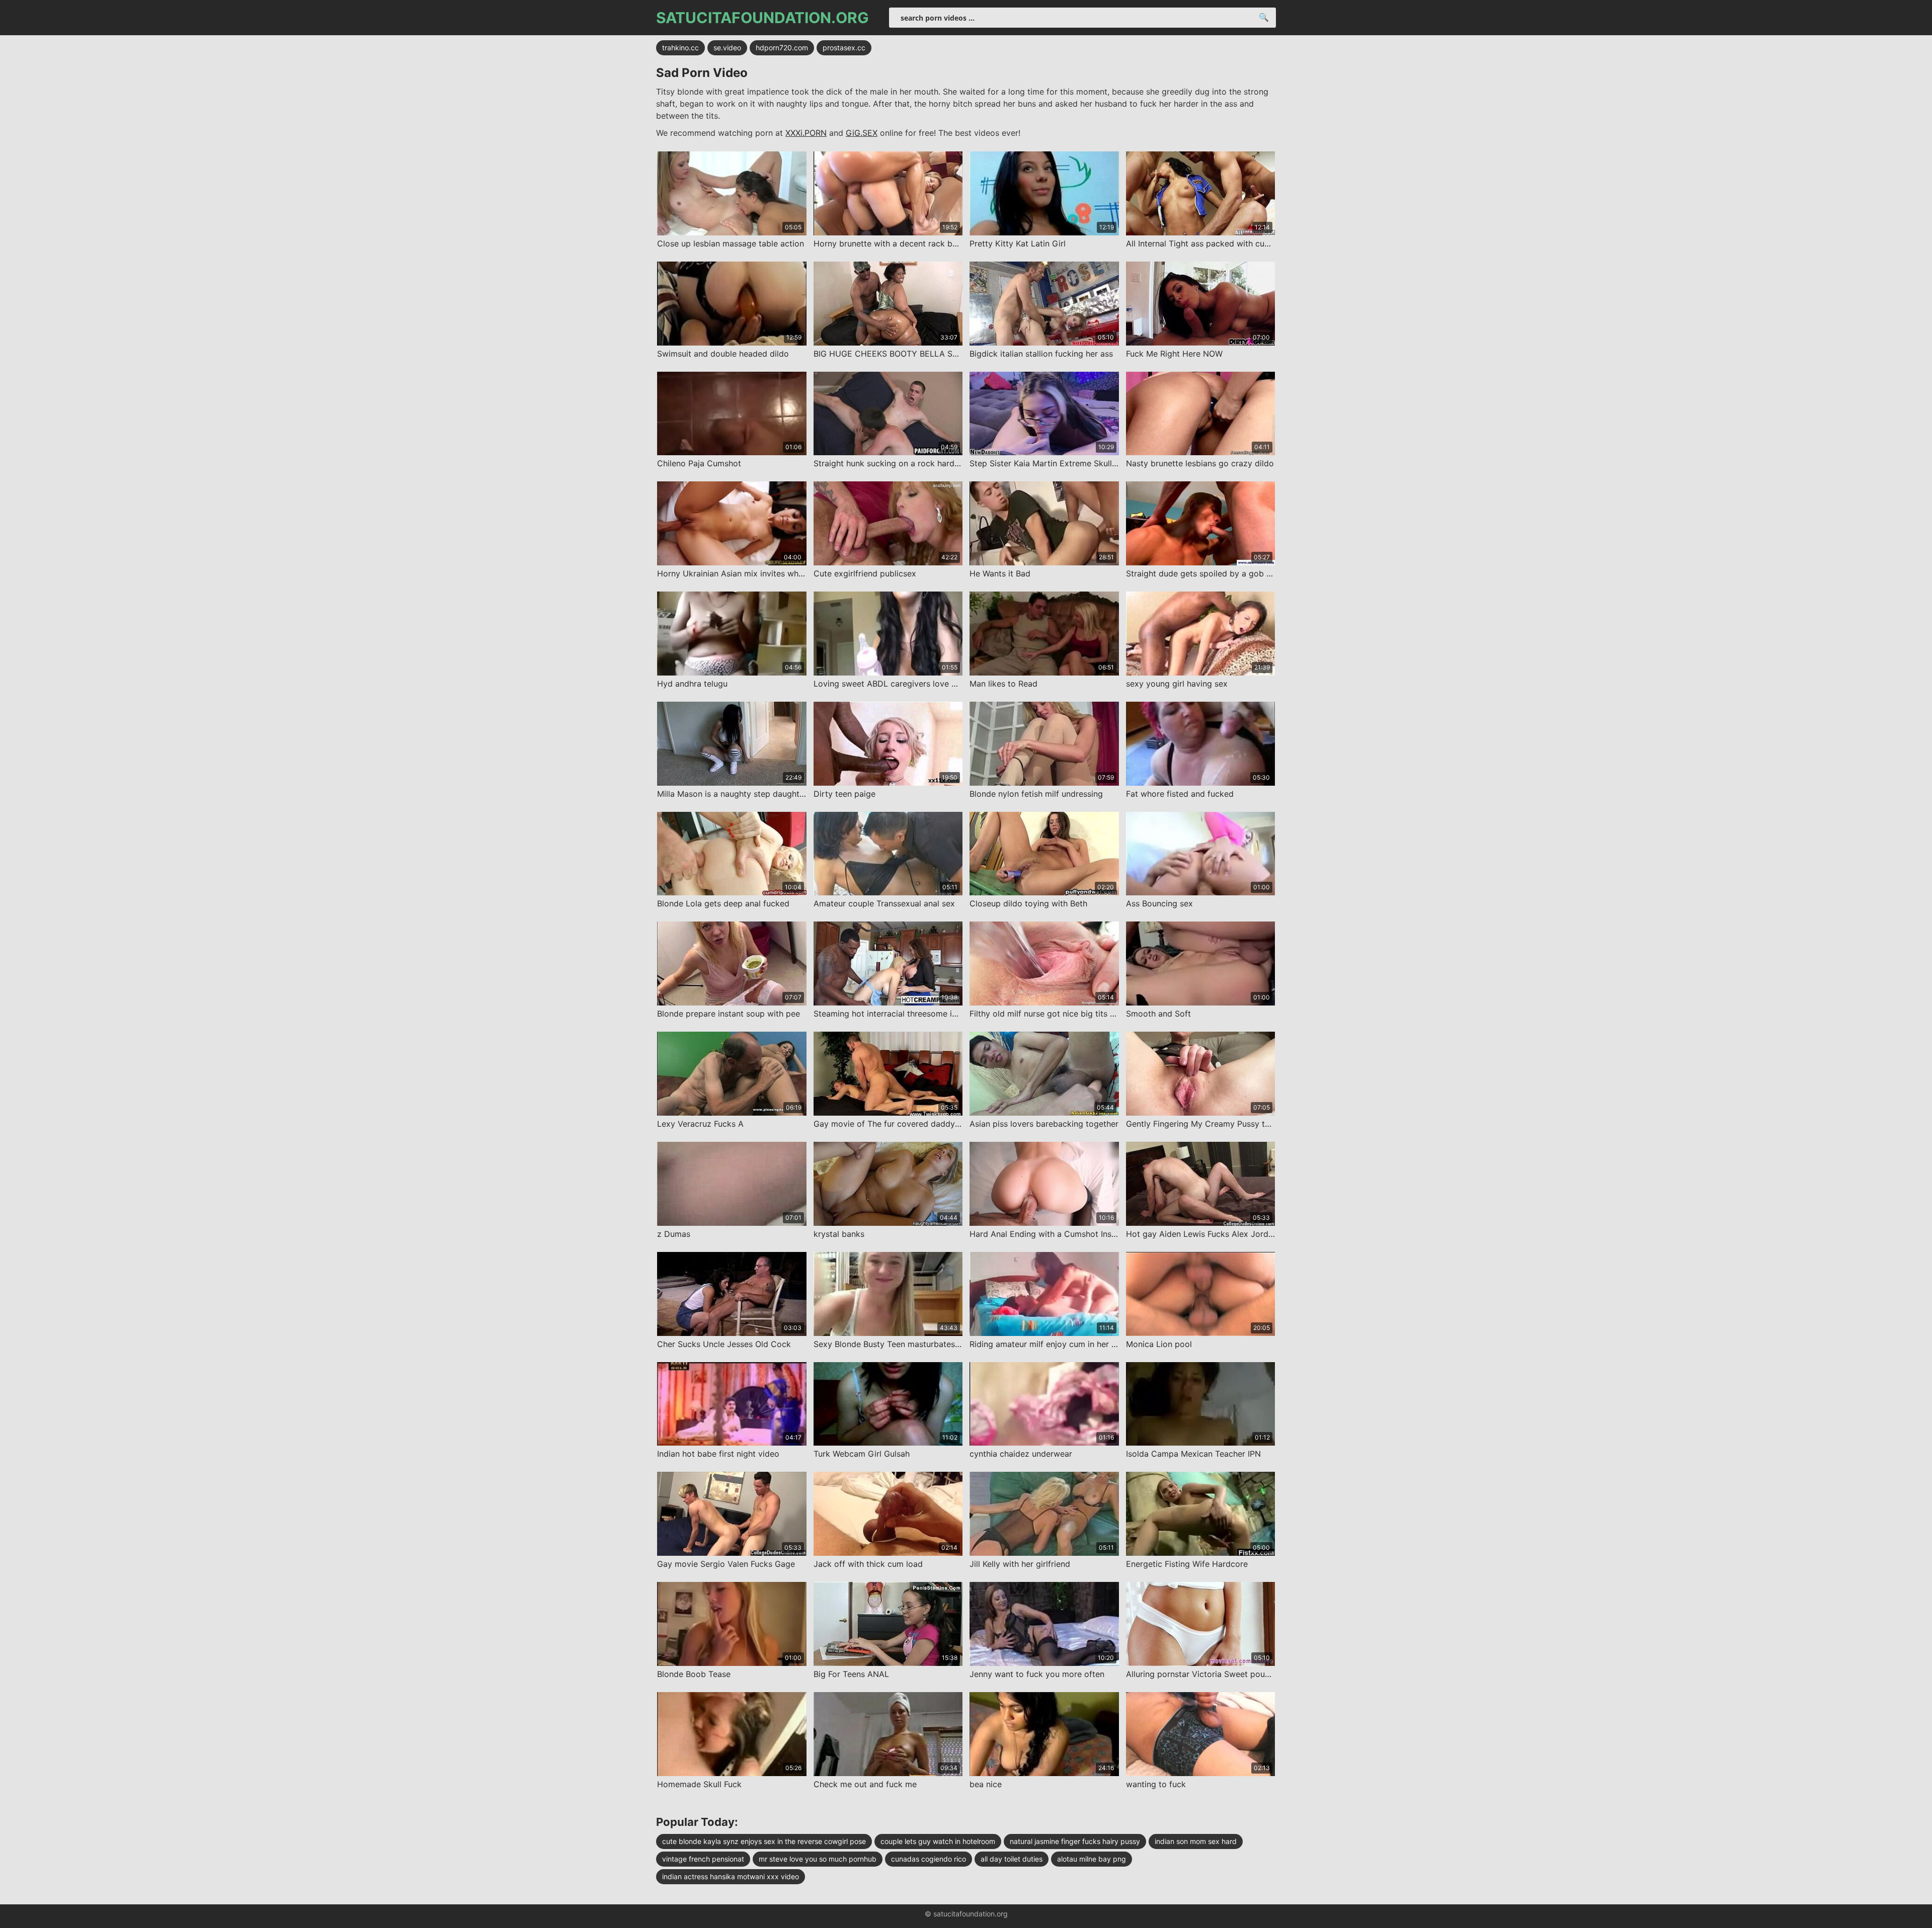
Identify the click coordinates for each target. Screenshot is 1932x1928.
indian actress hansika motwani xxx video (731, 1876)
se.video (727, 48)
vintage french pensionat (703, 1859)
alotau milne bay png (1092, 1859)
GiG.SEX (862, 133)
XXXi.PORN (806, 133)
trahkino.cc (680, 48)
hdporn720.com (782, 48)
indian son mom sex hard (1196, 1841)
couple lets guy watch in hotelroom (938, 1841)
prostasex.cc (844, 48)
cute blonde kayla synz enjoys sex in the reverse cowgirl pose (764, 1841)
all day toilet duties (1012, 1859)
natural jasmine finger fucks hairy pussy (1075, 1841)
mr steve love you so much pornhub (818, 1859)
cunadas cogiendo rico (929, 1859)
